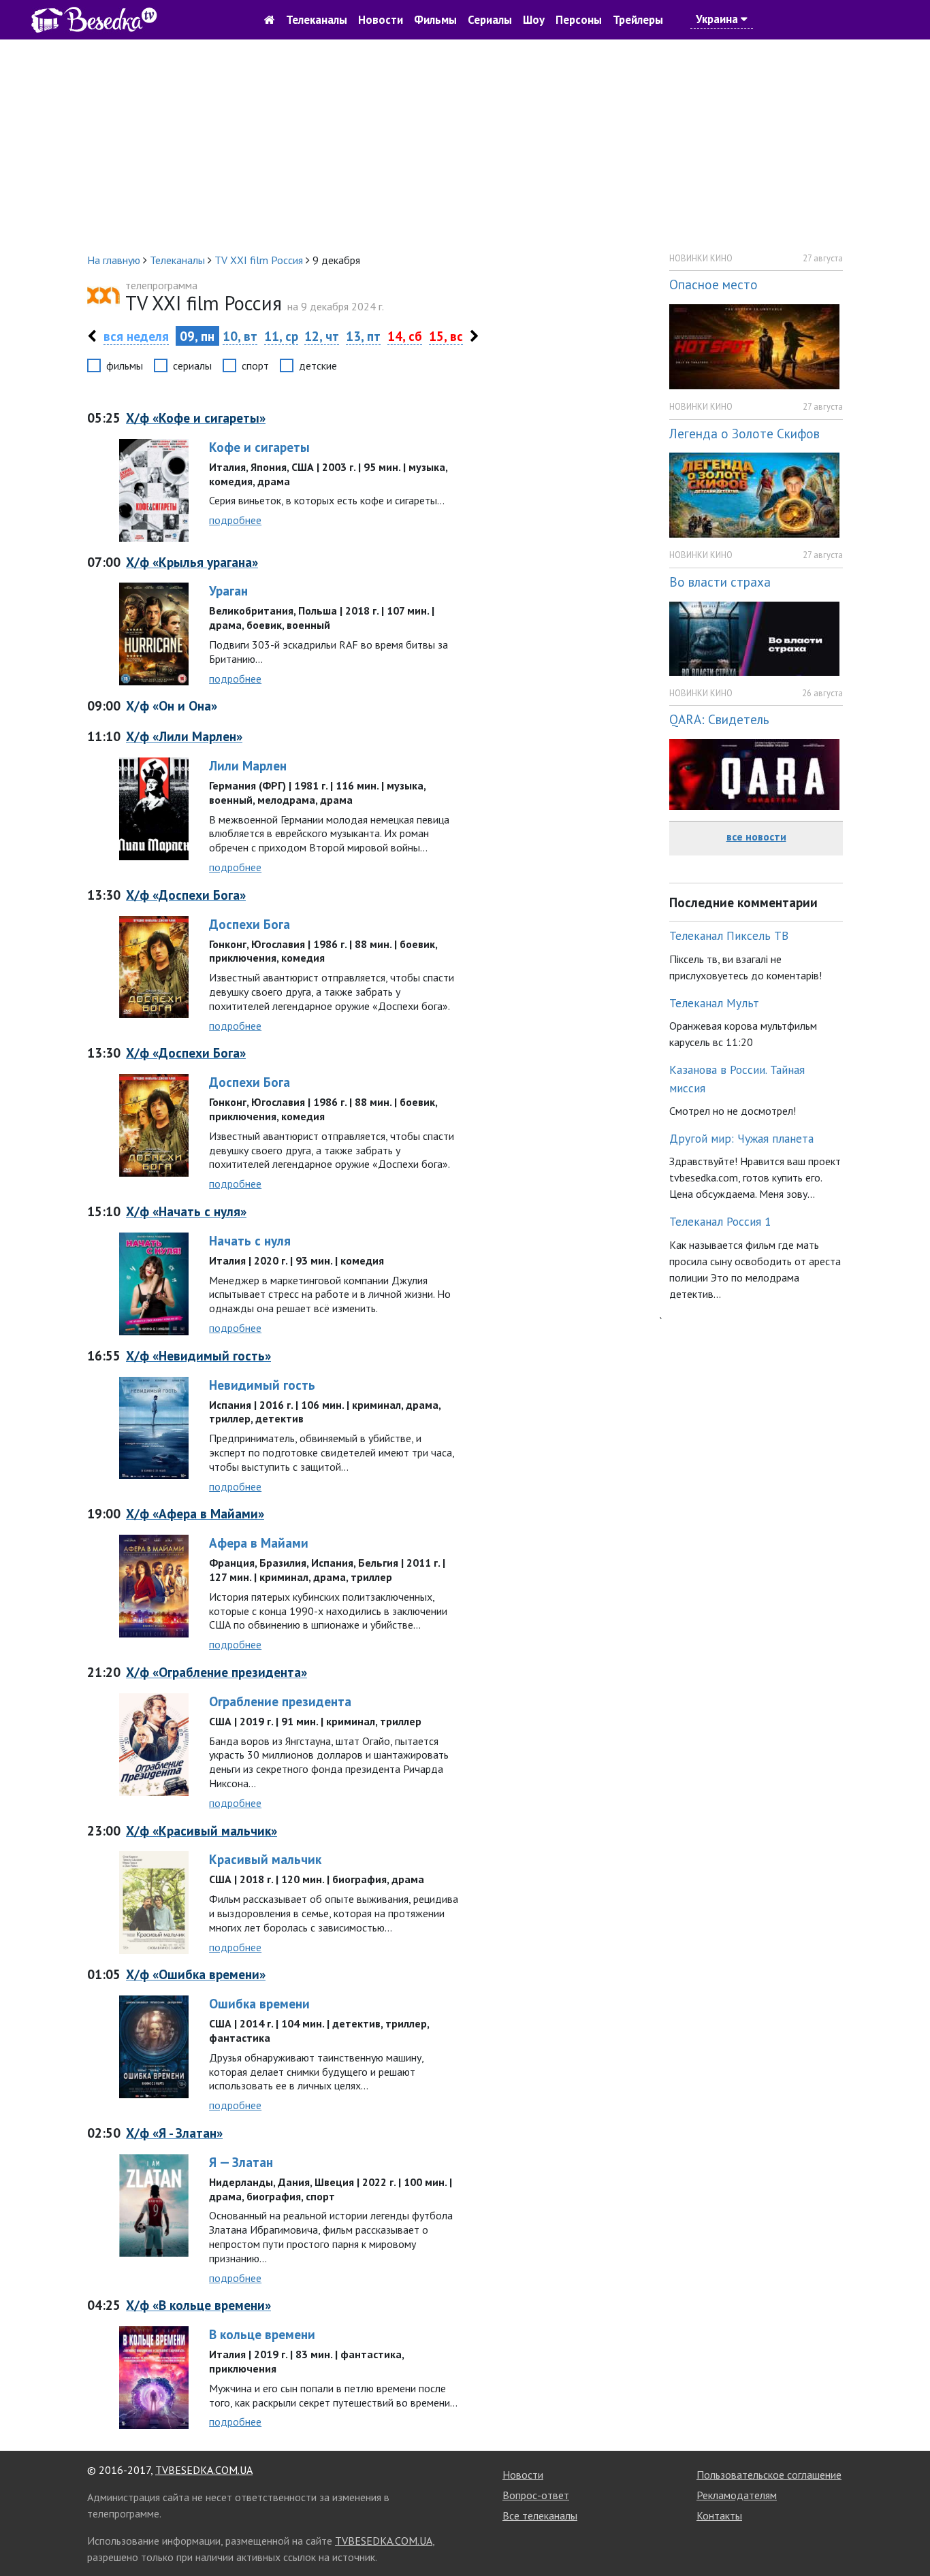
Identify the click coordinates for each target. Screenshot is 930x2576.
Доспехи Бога (250, 924)
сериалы (192, 365)
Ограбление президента (280, 1701)
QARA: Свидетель (719, 719)
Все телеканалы (540, 2515)
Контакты (719, 2515)
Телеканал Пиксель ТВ (729, 935)
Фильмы (435, 20)
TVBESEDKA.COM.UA (204, 2470)
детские (318, 365)
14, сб (405, 336)
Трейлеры (638, 20)
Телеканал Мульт (714, 1003)
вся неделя (136, 336)
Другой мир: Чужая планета (741, 1138)
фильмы (125, 365)
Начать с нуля (250, 1240)
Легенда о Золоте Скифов (744, 433)
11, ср (281, 336)
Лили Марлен (248, 765)
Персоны (579, 20)
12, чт (322, 336)
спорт (255, 365)
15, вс (446, 336)
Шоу (534, 20)
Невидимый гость (262, 1385)
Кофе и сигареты (259, 447)
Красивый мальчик (265, 1859)
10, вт (240, 336)
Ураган (228, 590)
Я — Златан (241, 2162)
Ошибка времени (259, 2003)
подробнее (235, 520)
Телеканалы (317, 20)
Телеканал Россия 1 (720, 1221)
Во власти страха (720, 582)
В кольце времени (262, 2334)
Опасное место (713, 284)
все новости (756, 836)
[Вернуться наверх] (906, 2535)
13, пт (363, 336)
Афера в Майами (259, 1543)
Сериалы (490, 20)
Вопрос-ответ (536, 2495)
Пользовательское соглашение (769, 2475)
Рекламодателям (737, 2495)
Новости (381, 20)
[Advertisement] (465, 146)
